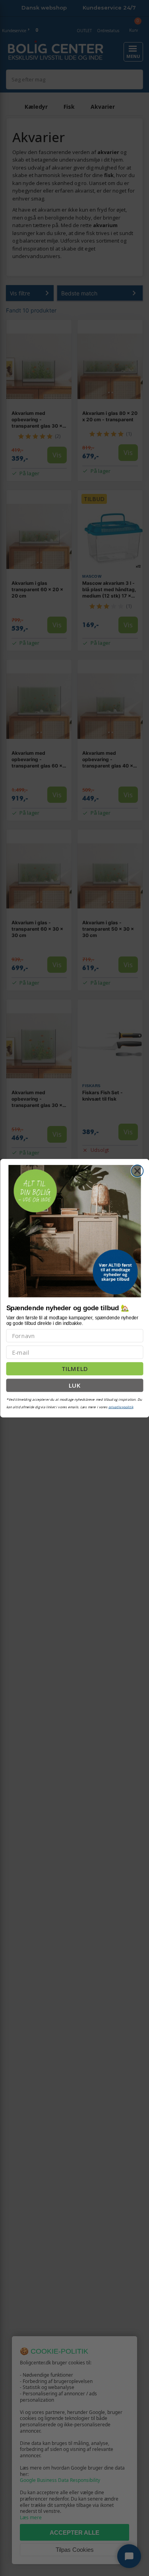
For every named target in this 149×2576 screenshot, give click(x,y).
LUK (75, 1385)
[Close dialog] (137, 1171)
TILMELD (75, 1369)
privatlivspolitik (121, 1407)
